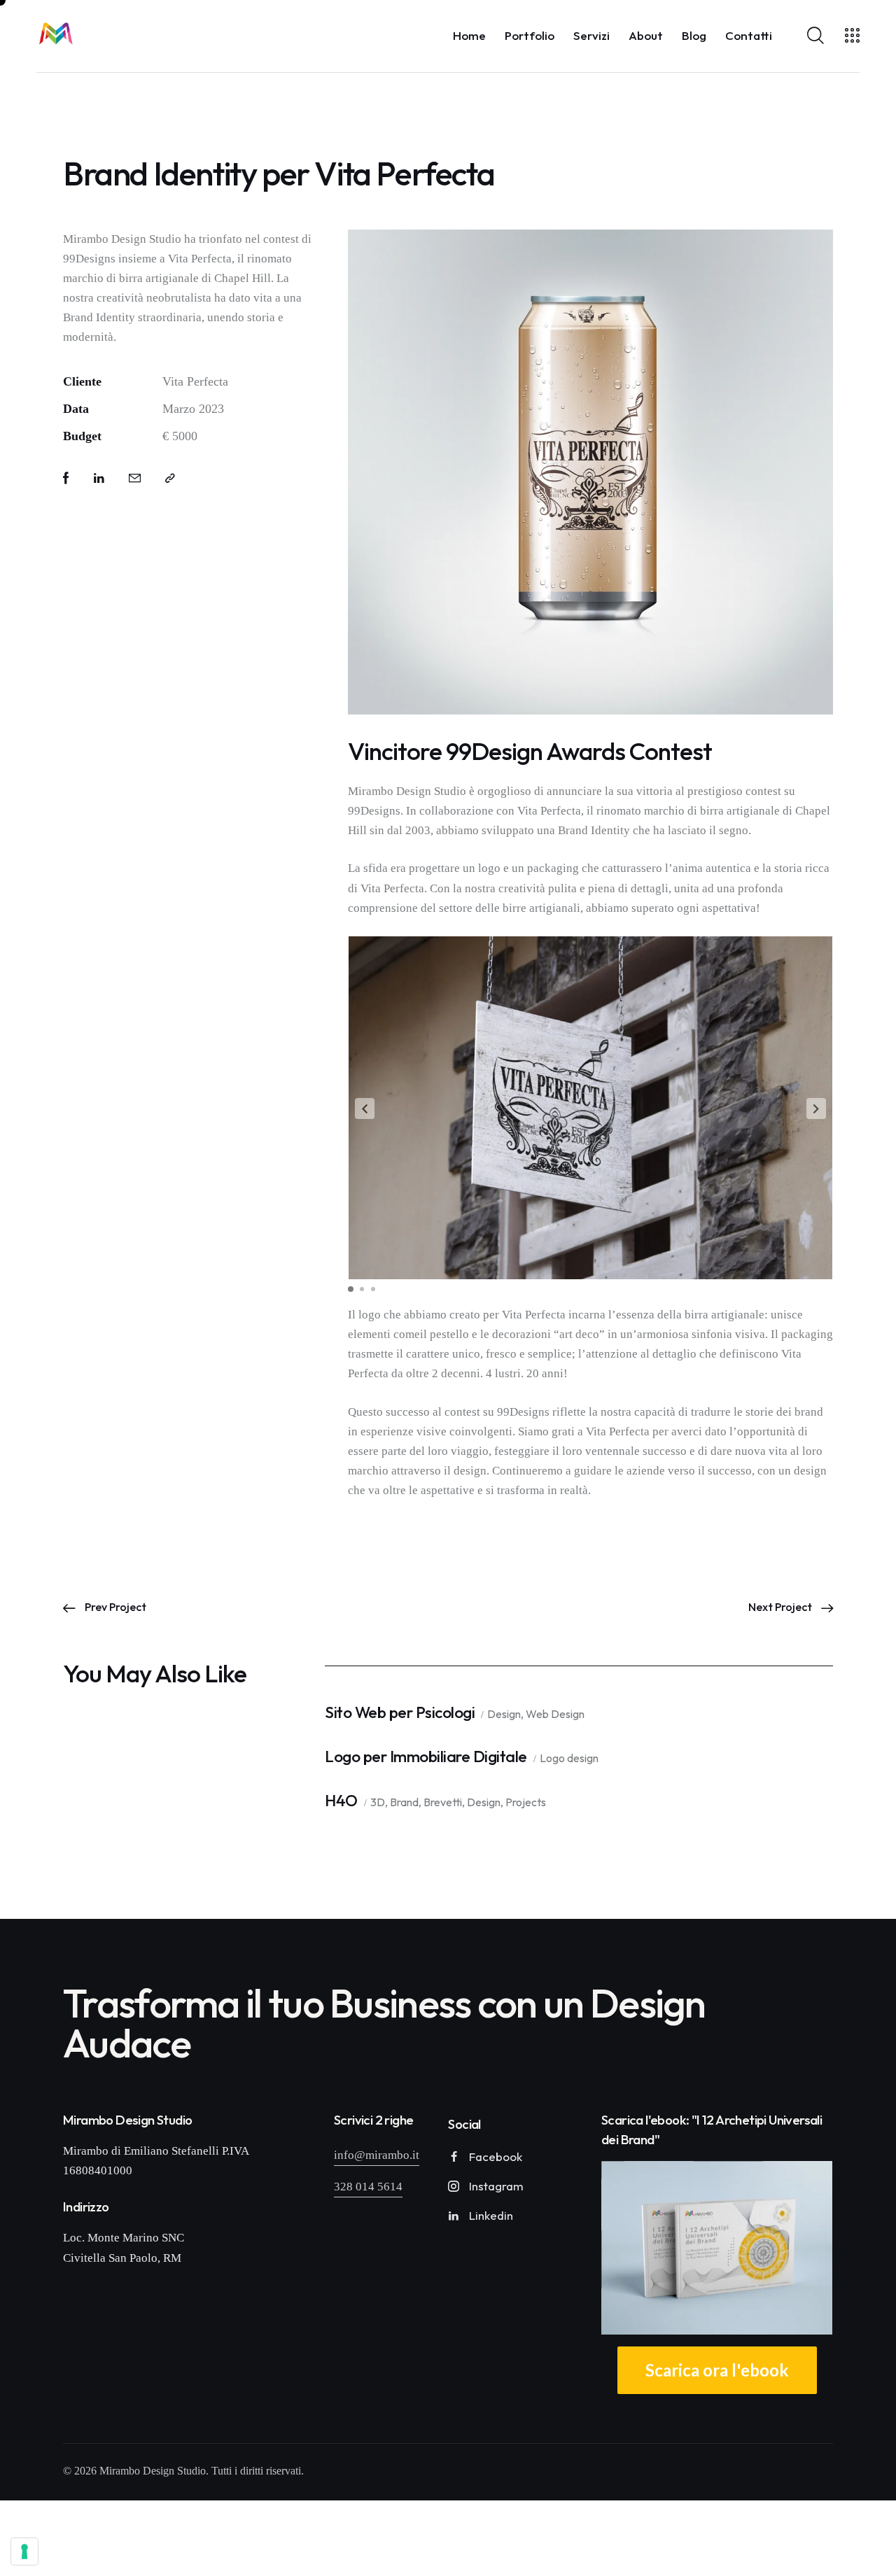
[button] (365, 1108)
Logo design (569, 1759)
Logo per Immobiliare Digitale (426, 1757)
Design (504, 1715)
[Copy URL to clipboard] (170, 479)
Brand (404, 1803)
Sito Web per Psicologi (400, 1713)
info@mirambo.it (377, 2156)
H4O (341, 1801)
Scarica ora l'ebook (717, 2371)
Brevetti (443, 1803)
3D (378, 1803)
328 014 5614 (368, 2187)
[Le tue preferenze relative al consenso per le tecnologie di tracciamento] (24, 2552)
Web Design (555, 1715)
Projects (526, 1803)
